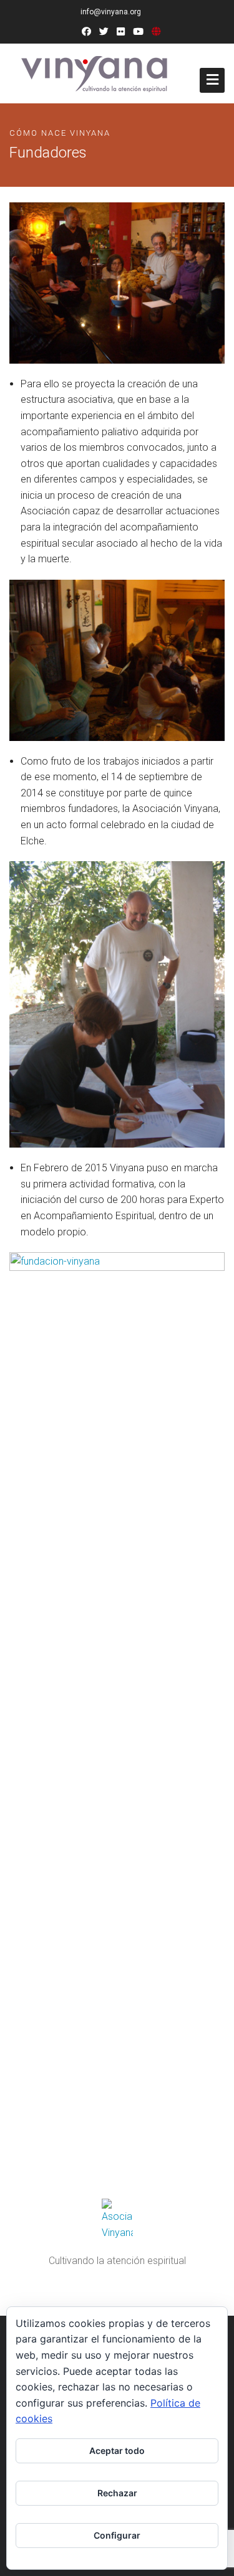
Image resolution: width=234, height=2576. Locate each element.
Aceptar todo (117, 2451)
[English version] (156, 32)
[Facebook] (86, 32)
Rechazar (117, 2493)
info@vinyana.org (111, 12)
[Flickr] (121, 32)
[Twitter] (104, 32)
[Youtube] (138, 32)
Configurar (117, 2535)
